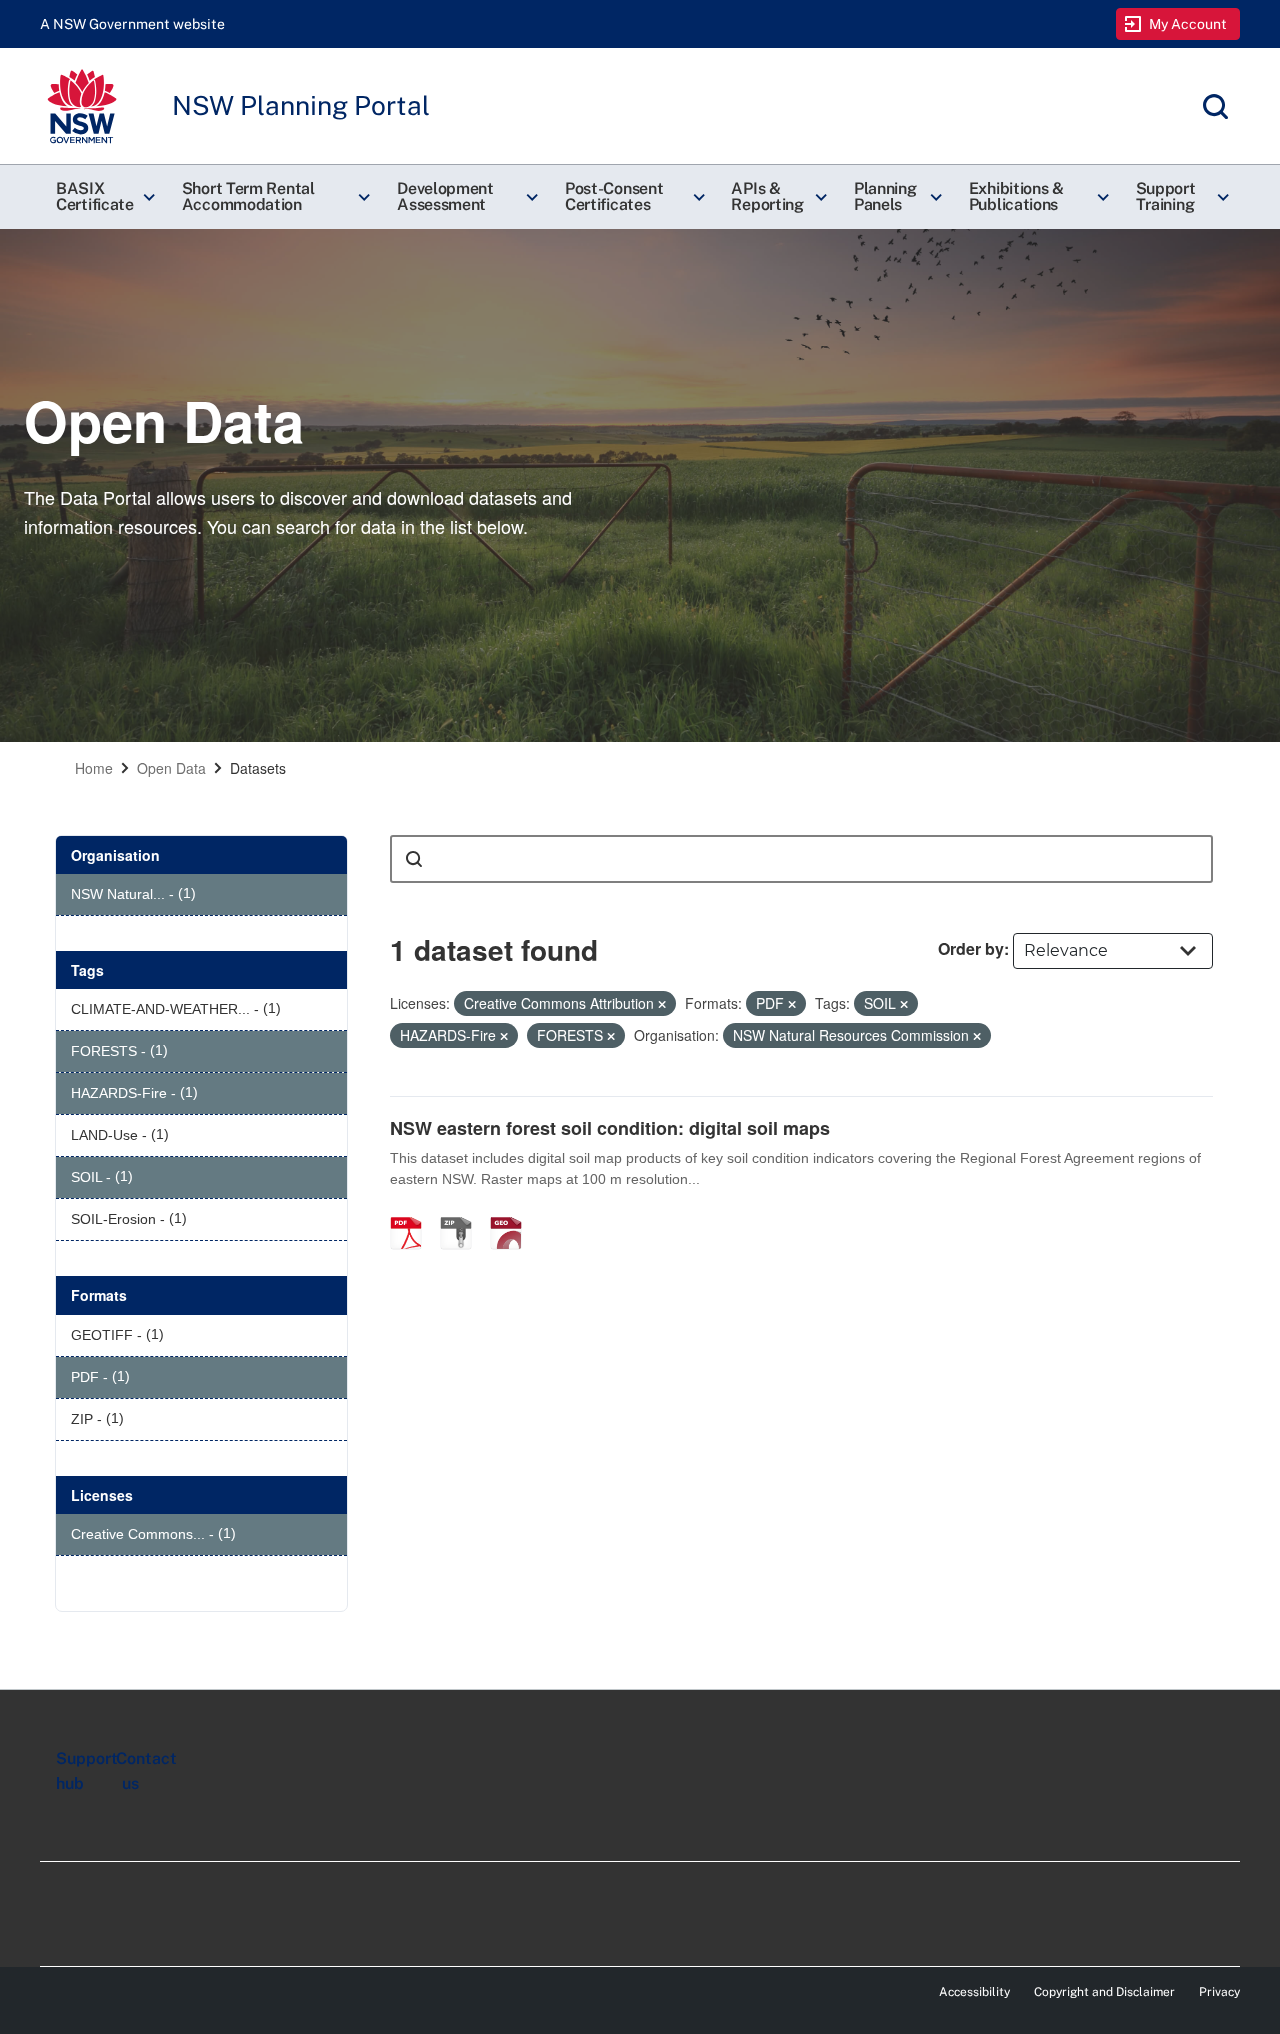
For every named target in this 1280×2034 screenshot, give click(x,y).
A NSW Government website (132, 24)
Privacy (1219, 1992)
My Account (1188, 24)
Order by (971, 948)
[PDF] (413, 1212)
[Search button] (414, 859)
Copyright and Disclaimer (1104, 1992)
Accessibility (974, 1992)
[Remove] (662, 1004)
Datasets (258, 768)
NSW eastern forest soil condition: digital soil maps (610, 1128)
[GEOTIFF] (513, 1212)
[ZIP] (463, 1212)
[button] (103, 197)
